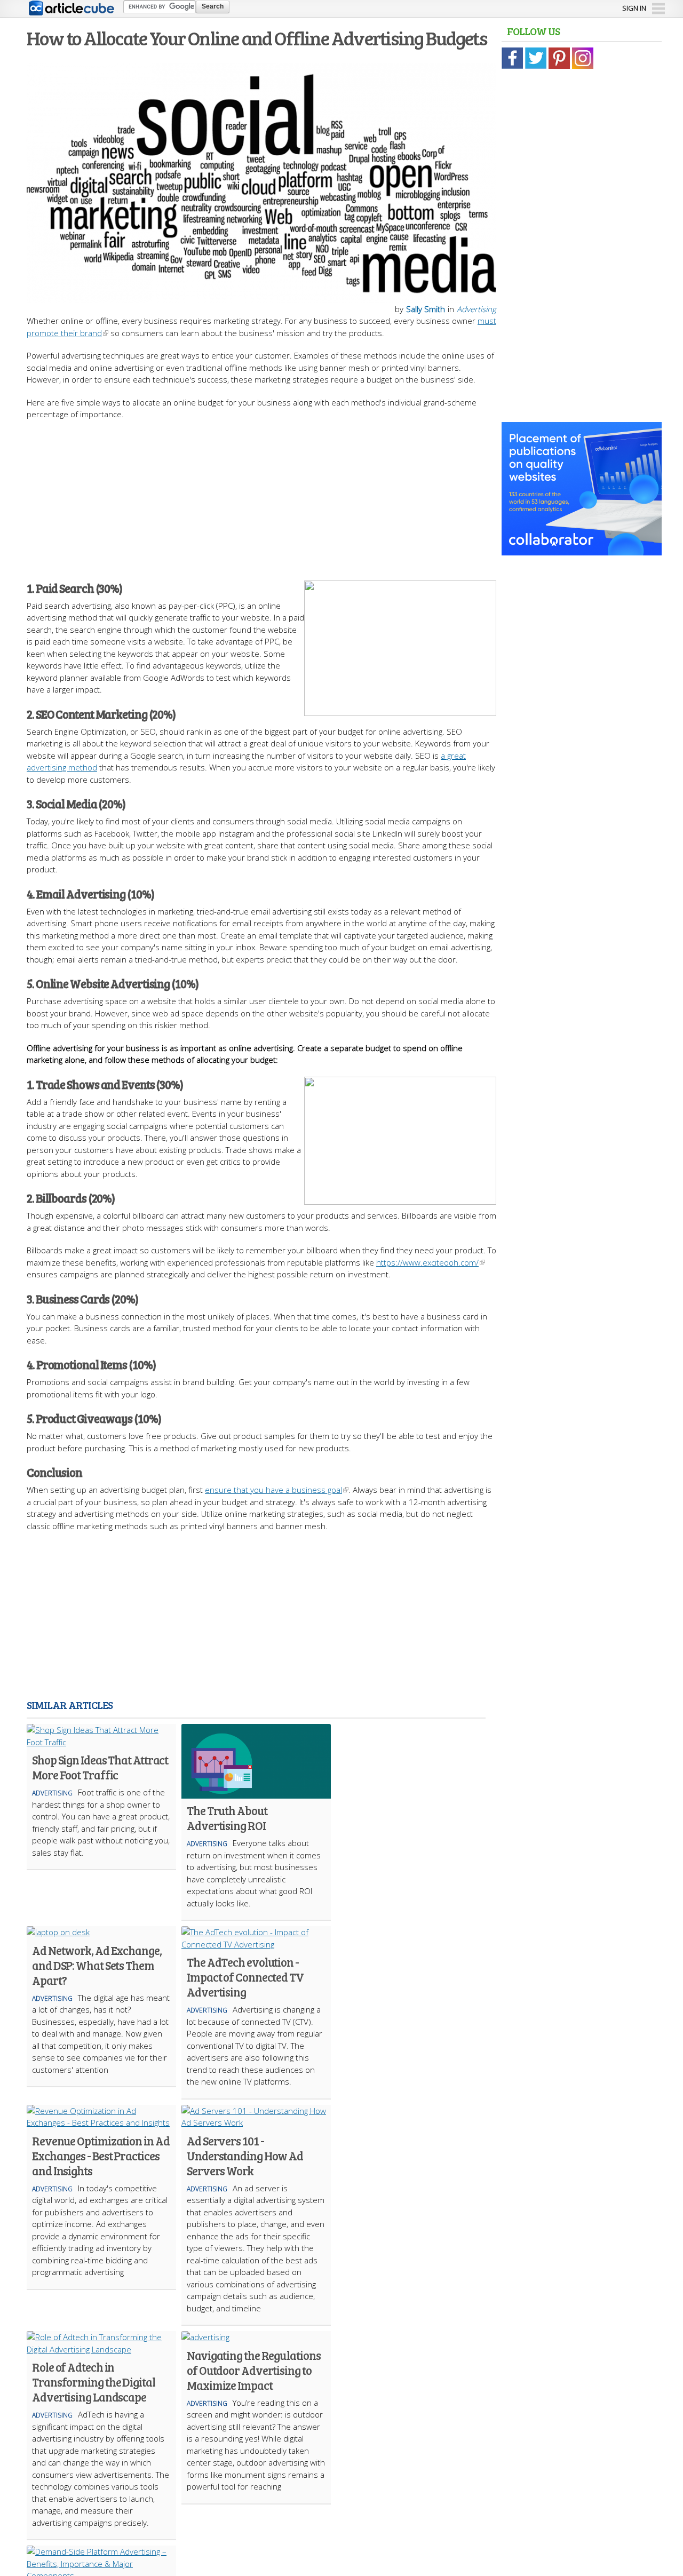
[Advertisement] (261, 495)
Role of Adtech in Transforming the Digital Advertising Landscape (94, 2382)
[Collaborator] (582, 550)
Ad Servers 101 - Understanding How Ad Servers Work (245, 2156)
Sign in (634, 8)
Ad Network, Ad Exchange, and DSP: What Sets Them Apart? (97, 1965)
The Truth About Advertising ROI (227, 1818)
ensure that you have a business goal (273, 1490)
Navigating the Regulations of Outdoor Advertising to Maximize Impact (253, 2370)
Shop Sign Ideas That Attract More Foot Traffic (100, 1767)
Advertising (476, 309)
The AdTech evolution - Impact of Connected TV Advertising (245, 1977)
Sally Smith (426, 309)
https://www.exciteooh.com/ (427, 1262)
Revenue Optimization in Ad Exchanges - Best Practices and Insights (101, 2156)
